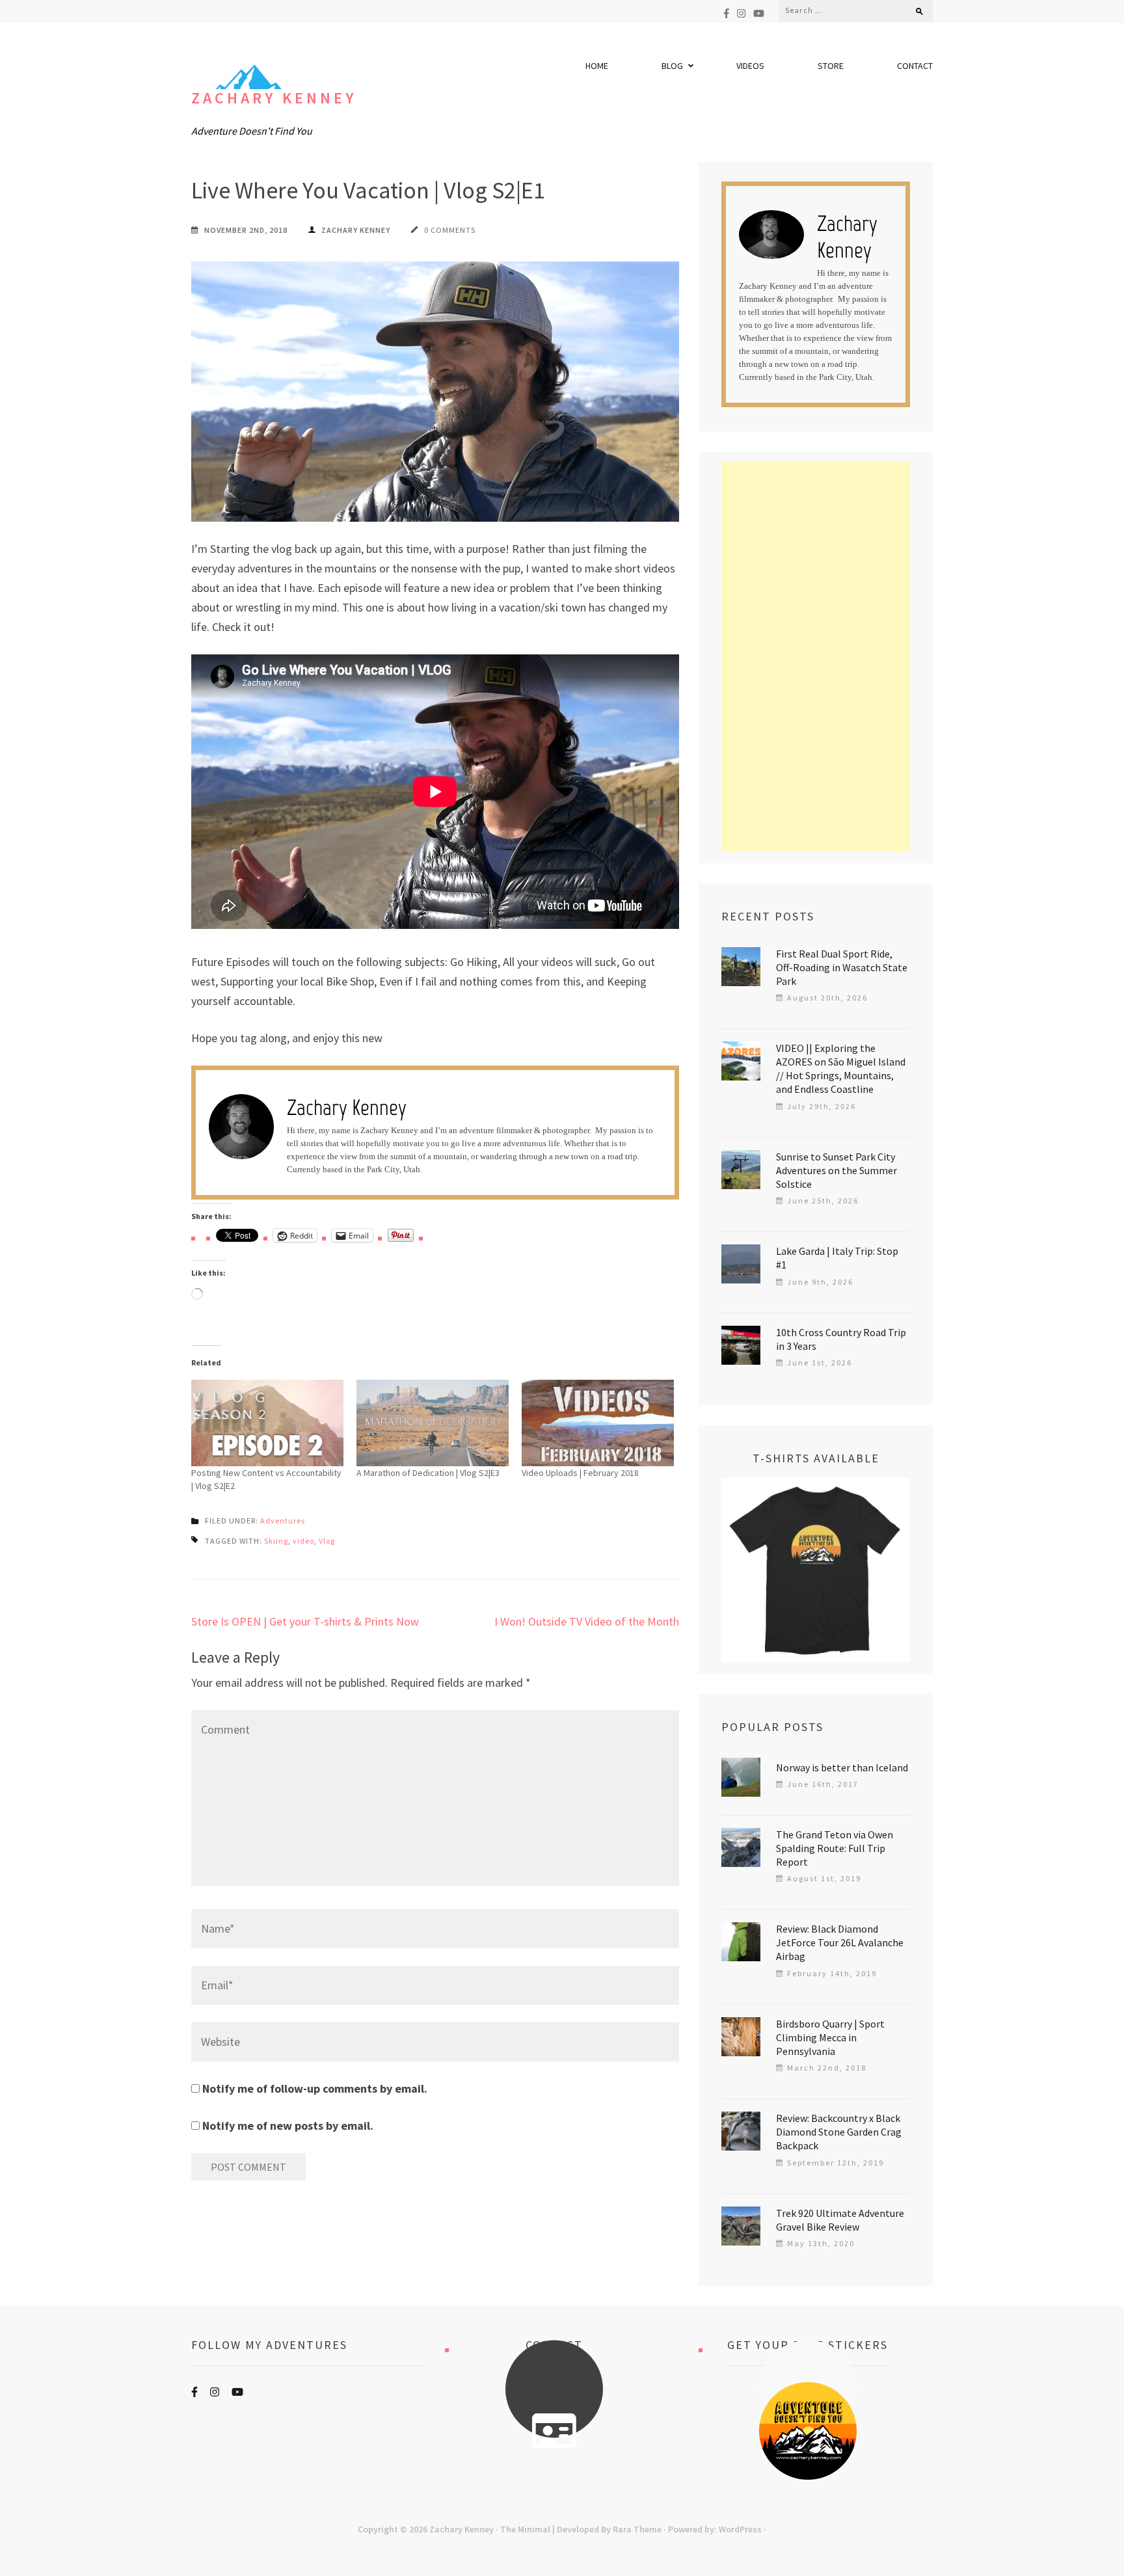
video (303, 1541)
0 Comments (450, 230)
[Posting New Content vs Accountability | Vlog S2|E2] (267, 1423)
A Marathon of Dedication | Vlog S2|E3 (428, 1473)
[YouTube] (759, 13)
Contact (915, 66)
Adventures (283, 1521)
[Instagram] (741, 13)
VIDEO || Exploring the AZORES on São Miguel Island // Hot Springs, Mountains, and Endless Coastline (841, 1068)
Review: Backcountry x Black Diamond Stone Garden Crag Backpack (839, 2132)
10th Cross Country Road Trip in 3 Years (841, 1339)
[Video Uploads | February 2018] (598, 1423)
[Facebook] (726, 13)
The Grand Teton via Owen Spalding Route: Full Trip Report (835, 1848)
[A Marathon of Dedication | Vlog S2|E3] (433, 1423)
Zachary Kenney (274, 98)
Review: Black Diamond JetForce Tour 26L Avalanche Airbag (840, 1942)
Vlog (327, 1541)
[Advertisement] (816, 656)
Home (597, 66)
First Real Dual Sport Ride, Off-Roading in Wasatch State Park (842, 967)
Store (831, 66)
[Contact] (554, 2431)
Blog (672, 66)
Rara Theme (637, 2529)
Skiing (276, 1541)
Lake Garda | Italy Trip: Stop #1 (837, 1258)
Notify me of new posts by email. (288, 2126)
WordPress (740, 2529)
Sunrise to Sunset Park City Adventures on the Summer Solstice (836, 1170)
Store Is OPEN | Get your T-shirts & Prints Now (305, 1621)
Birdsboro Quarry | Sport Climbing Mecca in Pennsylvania (830, 2037)
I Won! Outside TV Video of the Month (587, 1621)
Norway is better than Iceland (842, 1767)
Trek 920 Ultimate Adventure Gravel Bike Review (840, 2220)
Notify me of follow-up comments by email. (315, 2088)
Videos (750, 66)
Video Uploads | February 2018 (580, 1473)
